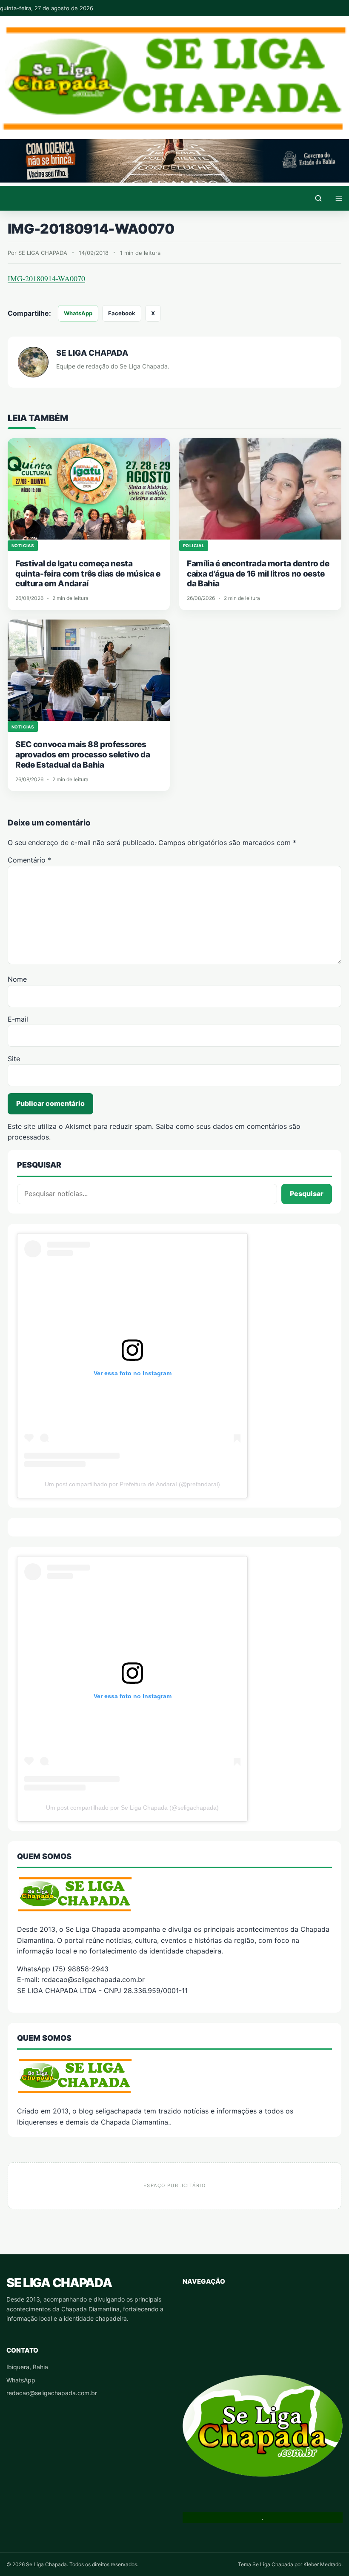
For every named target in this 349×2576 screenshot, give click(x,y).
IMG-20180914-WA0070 (46, 278)
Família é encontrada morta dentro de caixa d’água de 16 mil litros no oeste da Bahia (258, 574)
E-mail (18, 1019)
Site (14, 1059)
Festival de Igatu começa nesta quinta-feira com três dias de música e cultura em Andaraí (88, 574)
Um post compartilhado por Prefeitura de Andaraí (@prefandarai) (132, 1484)
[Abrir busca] (318, 198)
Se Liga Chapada (59, 2283)
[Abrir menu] (339, 198)
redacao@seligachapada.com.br (52, 2393)
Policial (194, 545)
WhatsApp (78, 313)
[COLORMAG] (174, 1894)
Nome (17, 979)
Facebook (122, 313)
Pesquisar (307, 1194)
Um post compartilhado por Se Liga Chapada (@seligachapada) (132, 1808)
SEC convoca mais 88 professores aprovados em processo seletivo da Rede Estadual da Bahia (83, 755)
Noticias (23, 545)
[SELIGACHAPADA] (174, 2076)
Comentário (29, 860)
